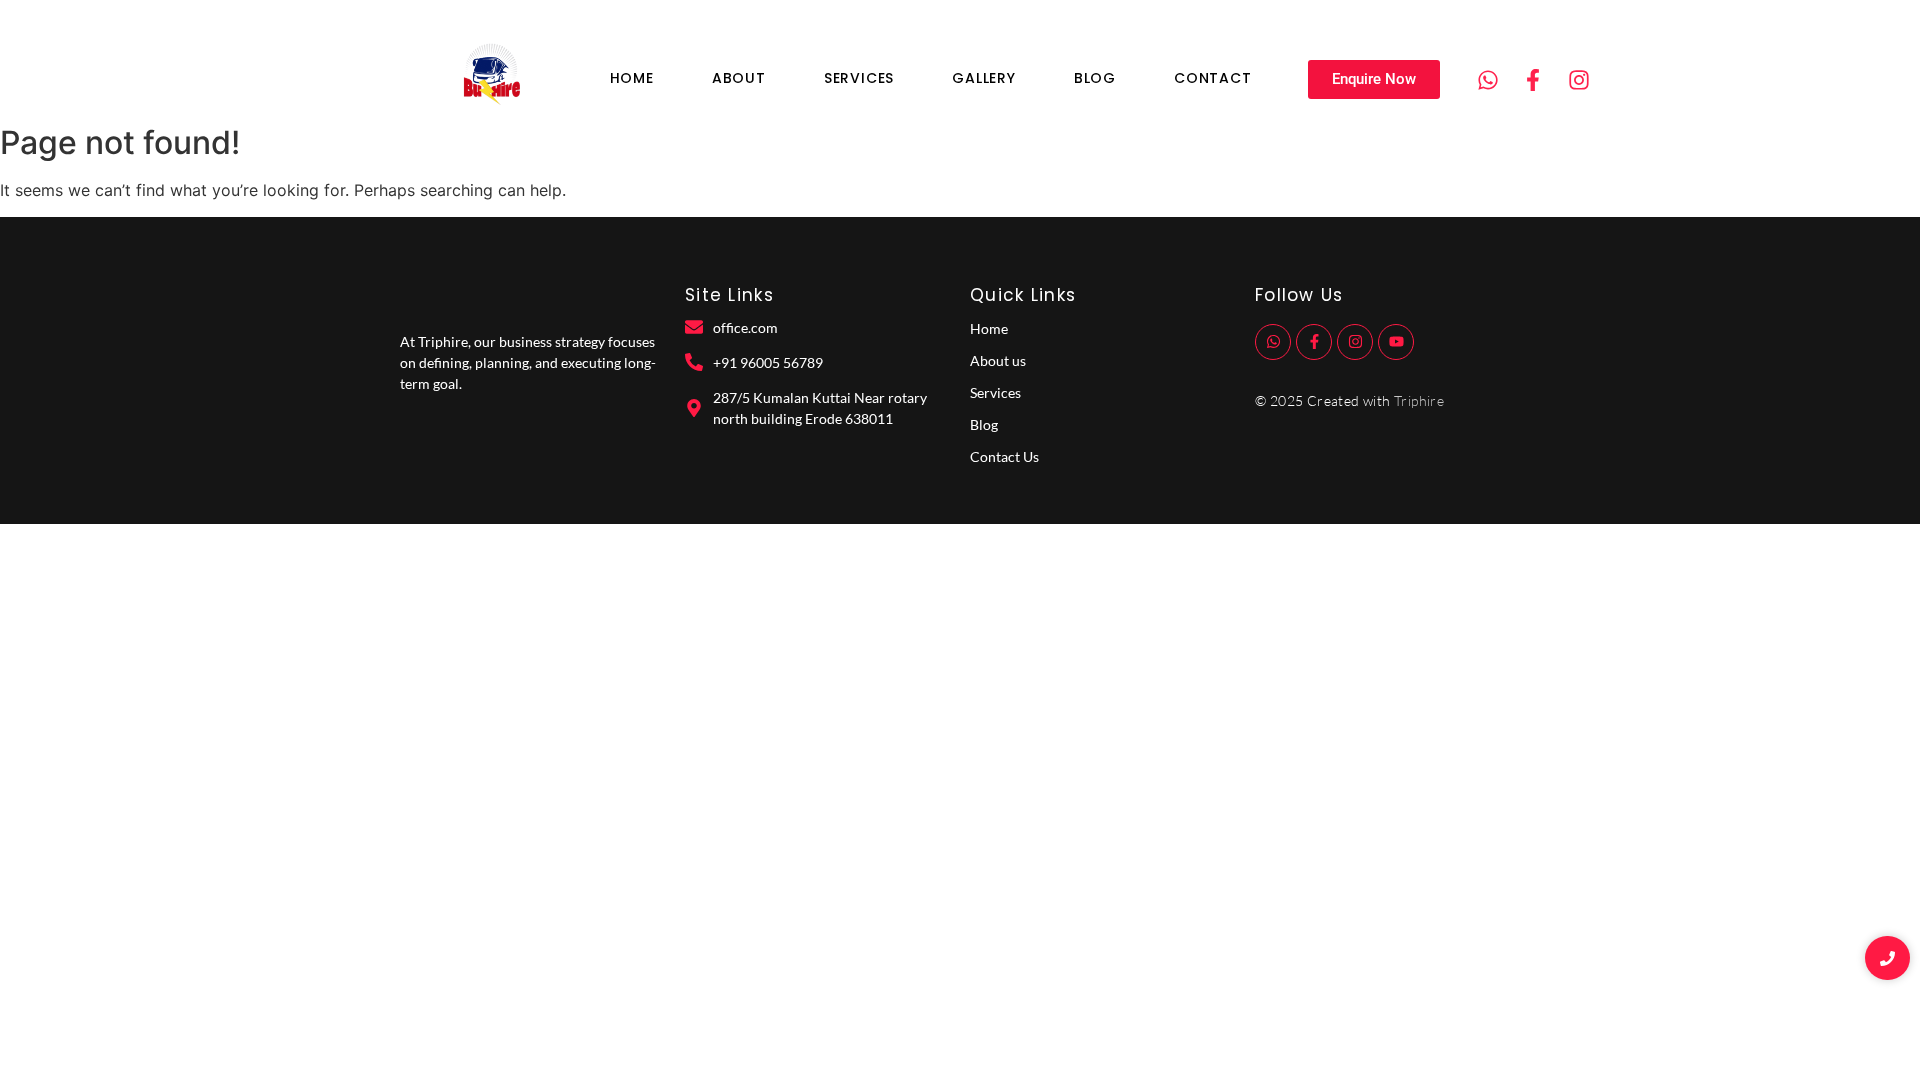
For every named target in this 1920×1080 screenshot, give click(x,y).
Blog (1095, 78)
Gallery (984, 78)
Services (859, 78)
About (739, 78)
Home (632, 78)
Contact (1213, 78)
